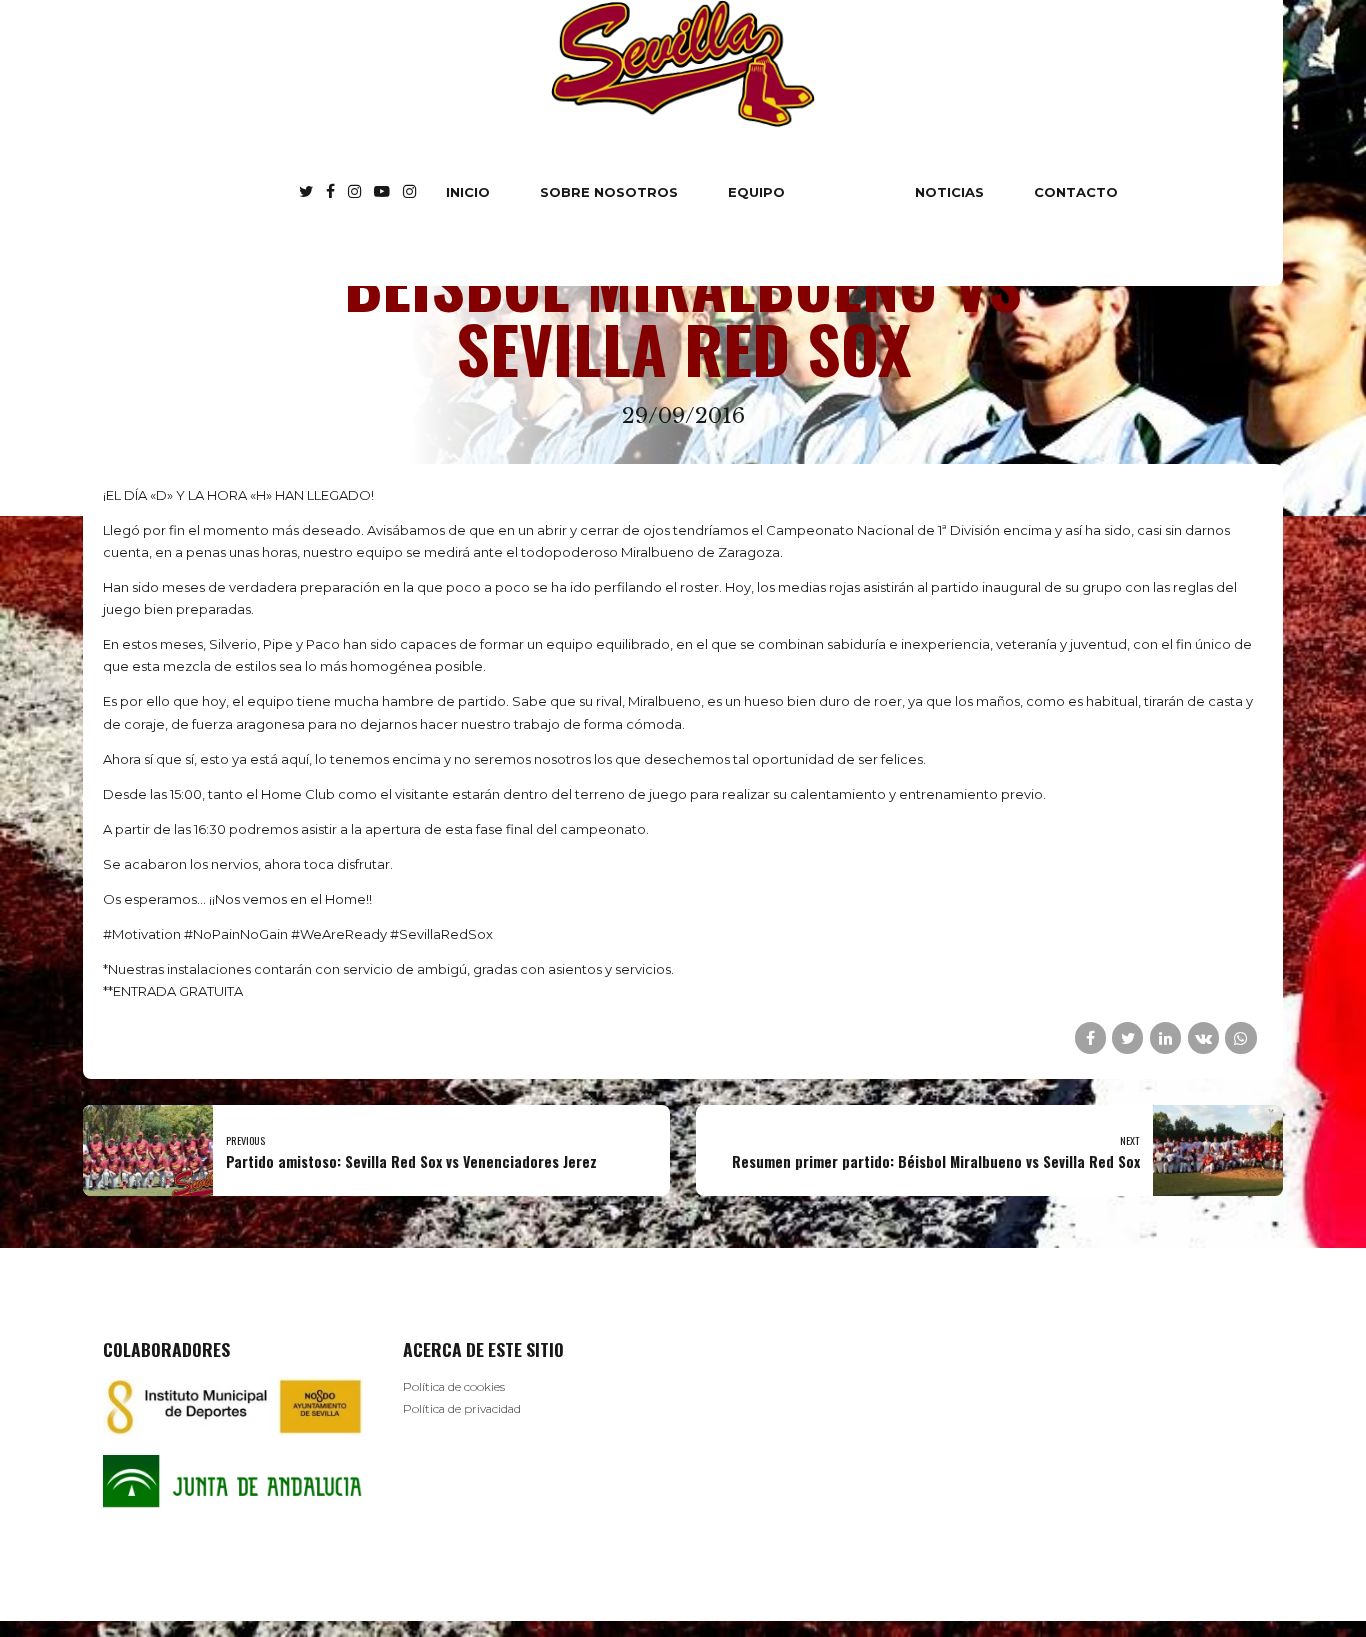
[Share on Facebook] (1090, 1037)
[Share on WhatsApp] (1240, 1037)
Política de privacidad (462, 1409)
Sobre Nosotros (609, 192)
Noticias (949, 192)
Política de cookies (454, 1387)
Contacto (1076, 192)
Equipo (756, 192)
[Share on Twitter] (1127, 1037)
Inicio (468, 192)
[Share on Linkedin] (1165, 1037)
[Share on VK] (1203, 1037)
